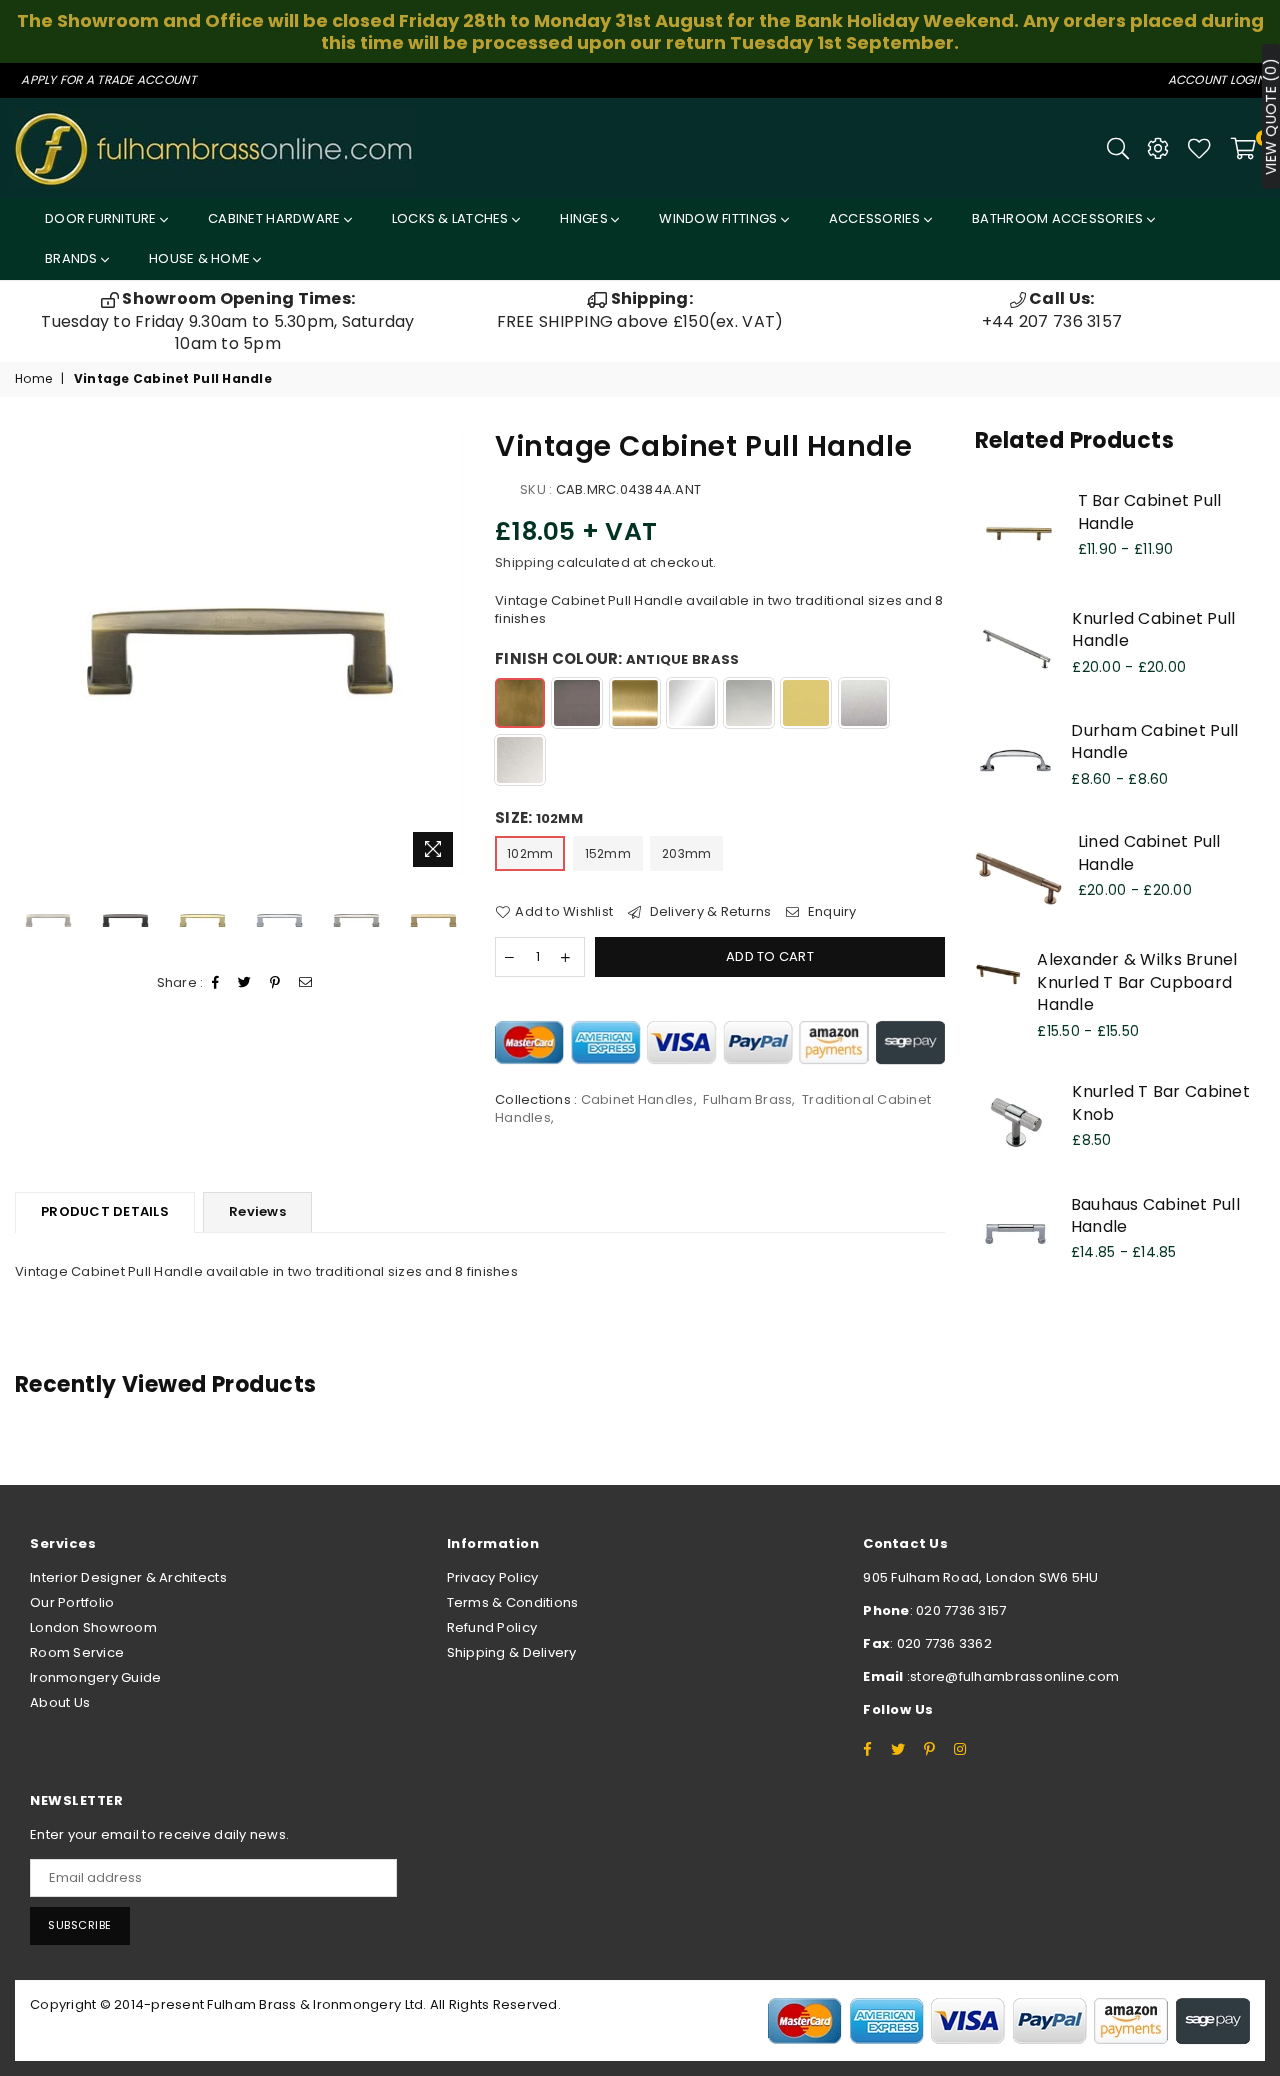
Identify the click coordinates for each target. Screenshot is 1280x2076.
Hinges (585, 218)
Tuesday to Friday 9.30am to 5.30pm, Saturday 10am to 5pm (227, 321)
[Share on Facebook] (216, 983)
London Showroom (93, 1627)
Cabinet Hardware (275, 218)
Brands (73, 258)
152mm (608, 853)
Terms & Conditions (513, 1602)
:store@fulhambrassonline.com (1012, 1676)
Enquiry (830, 912)
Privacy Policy (493, 1577)
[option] (228, 321)
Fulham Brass (747, 1099)
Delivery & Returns (708, 912)
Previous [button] (32, 651)
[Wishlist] (1199, 148)
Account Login (1216, 79)
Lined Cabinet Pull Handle (1149, 852)
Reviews (257, 1211)
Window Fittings (719, 218)
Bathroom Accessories (1059, 218)
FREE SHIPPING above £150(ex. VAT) (640, 309)
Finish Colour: (617, 658)
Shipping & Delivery (512, 1652)
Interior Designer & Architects (128, 1577)
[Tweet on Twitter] (245, 983)
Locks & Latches (452, 218)
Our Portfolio (72, 1602)
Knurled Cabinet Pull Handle (1153, 629)
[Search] (1118, 148)
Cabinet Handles (637, 1099)
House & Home (201, 258)
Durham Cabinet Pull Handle (1154, 741)
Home (33, 379)
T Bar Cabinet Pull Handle (1150, 511)
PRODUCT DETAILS (105, 1211)
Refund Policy (492, 1627)
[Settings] (1158, 148)
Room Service (77, 1652)
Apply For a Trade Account (108, 79)
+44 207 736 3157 (1052, 309)
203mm (686, 853)
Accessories (876, 218)
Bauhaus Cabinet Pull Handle (1155, 1215)
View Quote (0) (1271, 116)
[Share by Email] (306, 983)
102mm (530, 853)
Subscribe (80, 1925)
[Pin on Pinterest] (275, 983)
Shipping (524, 562)
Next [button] (447, 651)
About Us (60, 1702)
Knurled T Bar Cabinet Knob (1160, 1102)
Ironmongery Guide (95, 1677)
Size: (539, 817)
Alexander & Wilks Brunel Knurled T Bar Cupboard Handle (1137, 982)
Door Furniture (102, 218)
